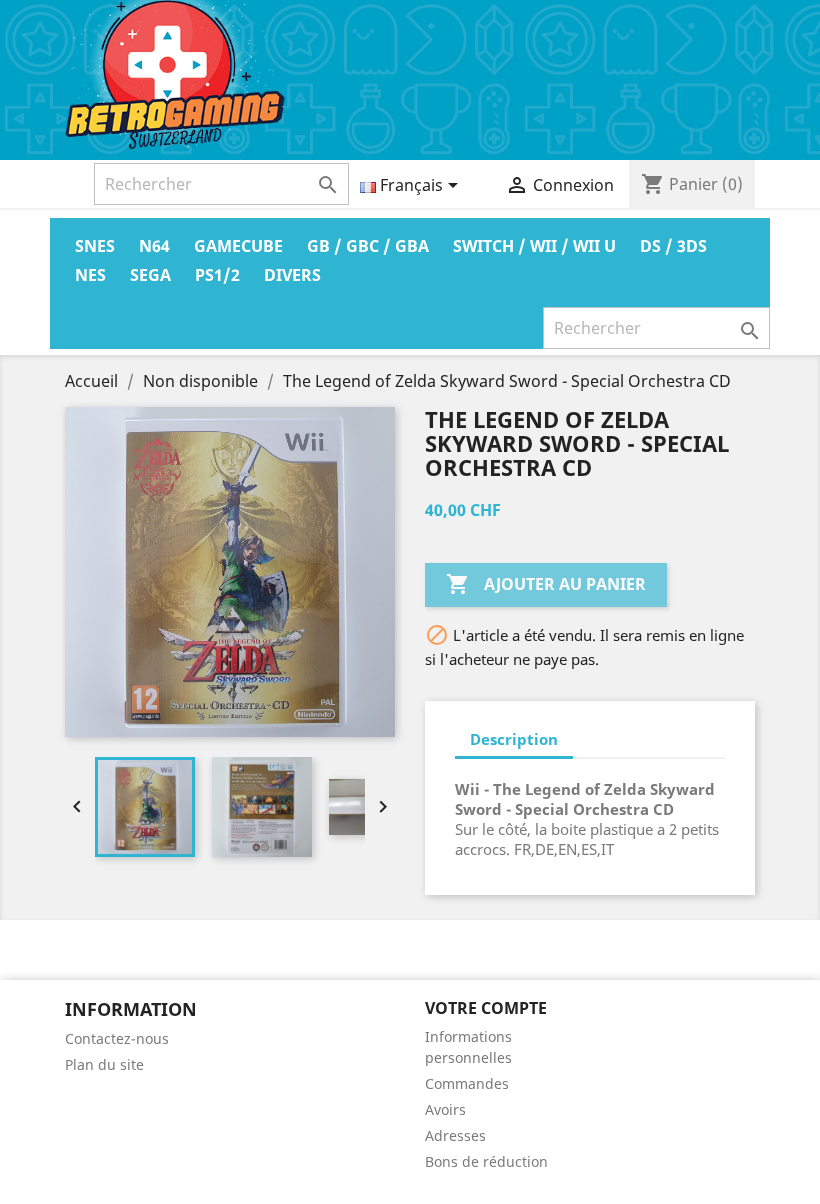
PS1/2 (217, 275)
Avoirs (445, 1109)
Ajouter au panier (546, 584)
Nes (90, 275)
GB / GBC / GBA (368, 246)
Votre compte (486, 1008)
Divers (292, 275)
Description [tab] (514, 739)
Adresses (455, 1135)
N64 (154, 246)
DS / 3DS (673, 246)
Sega (150, 275)
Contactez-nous (117, 1038)
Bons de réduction (486, 1161)
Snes (95, 246)
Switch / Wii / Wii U (534, 246)
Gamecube (238, 246)
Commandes (467, 1083)
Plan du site (104, 1064)
